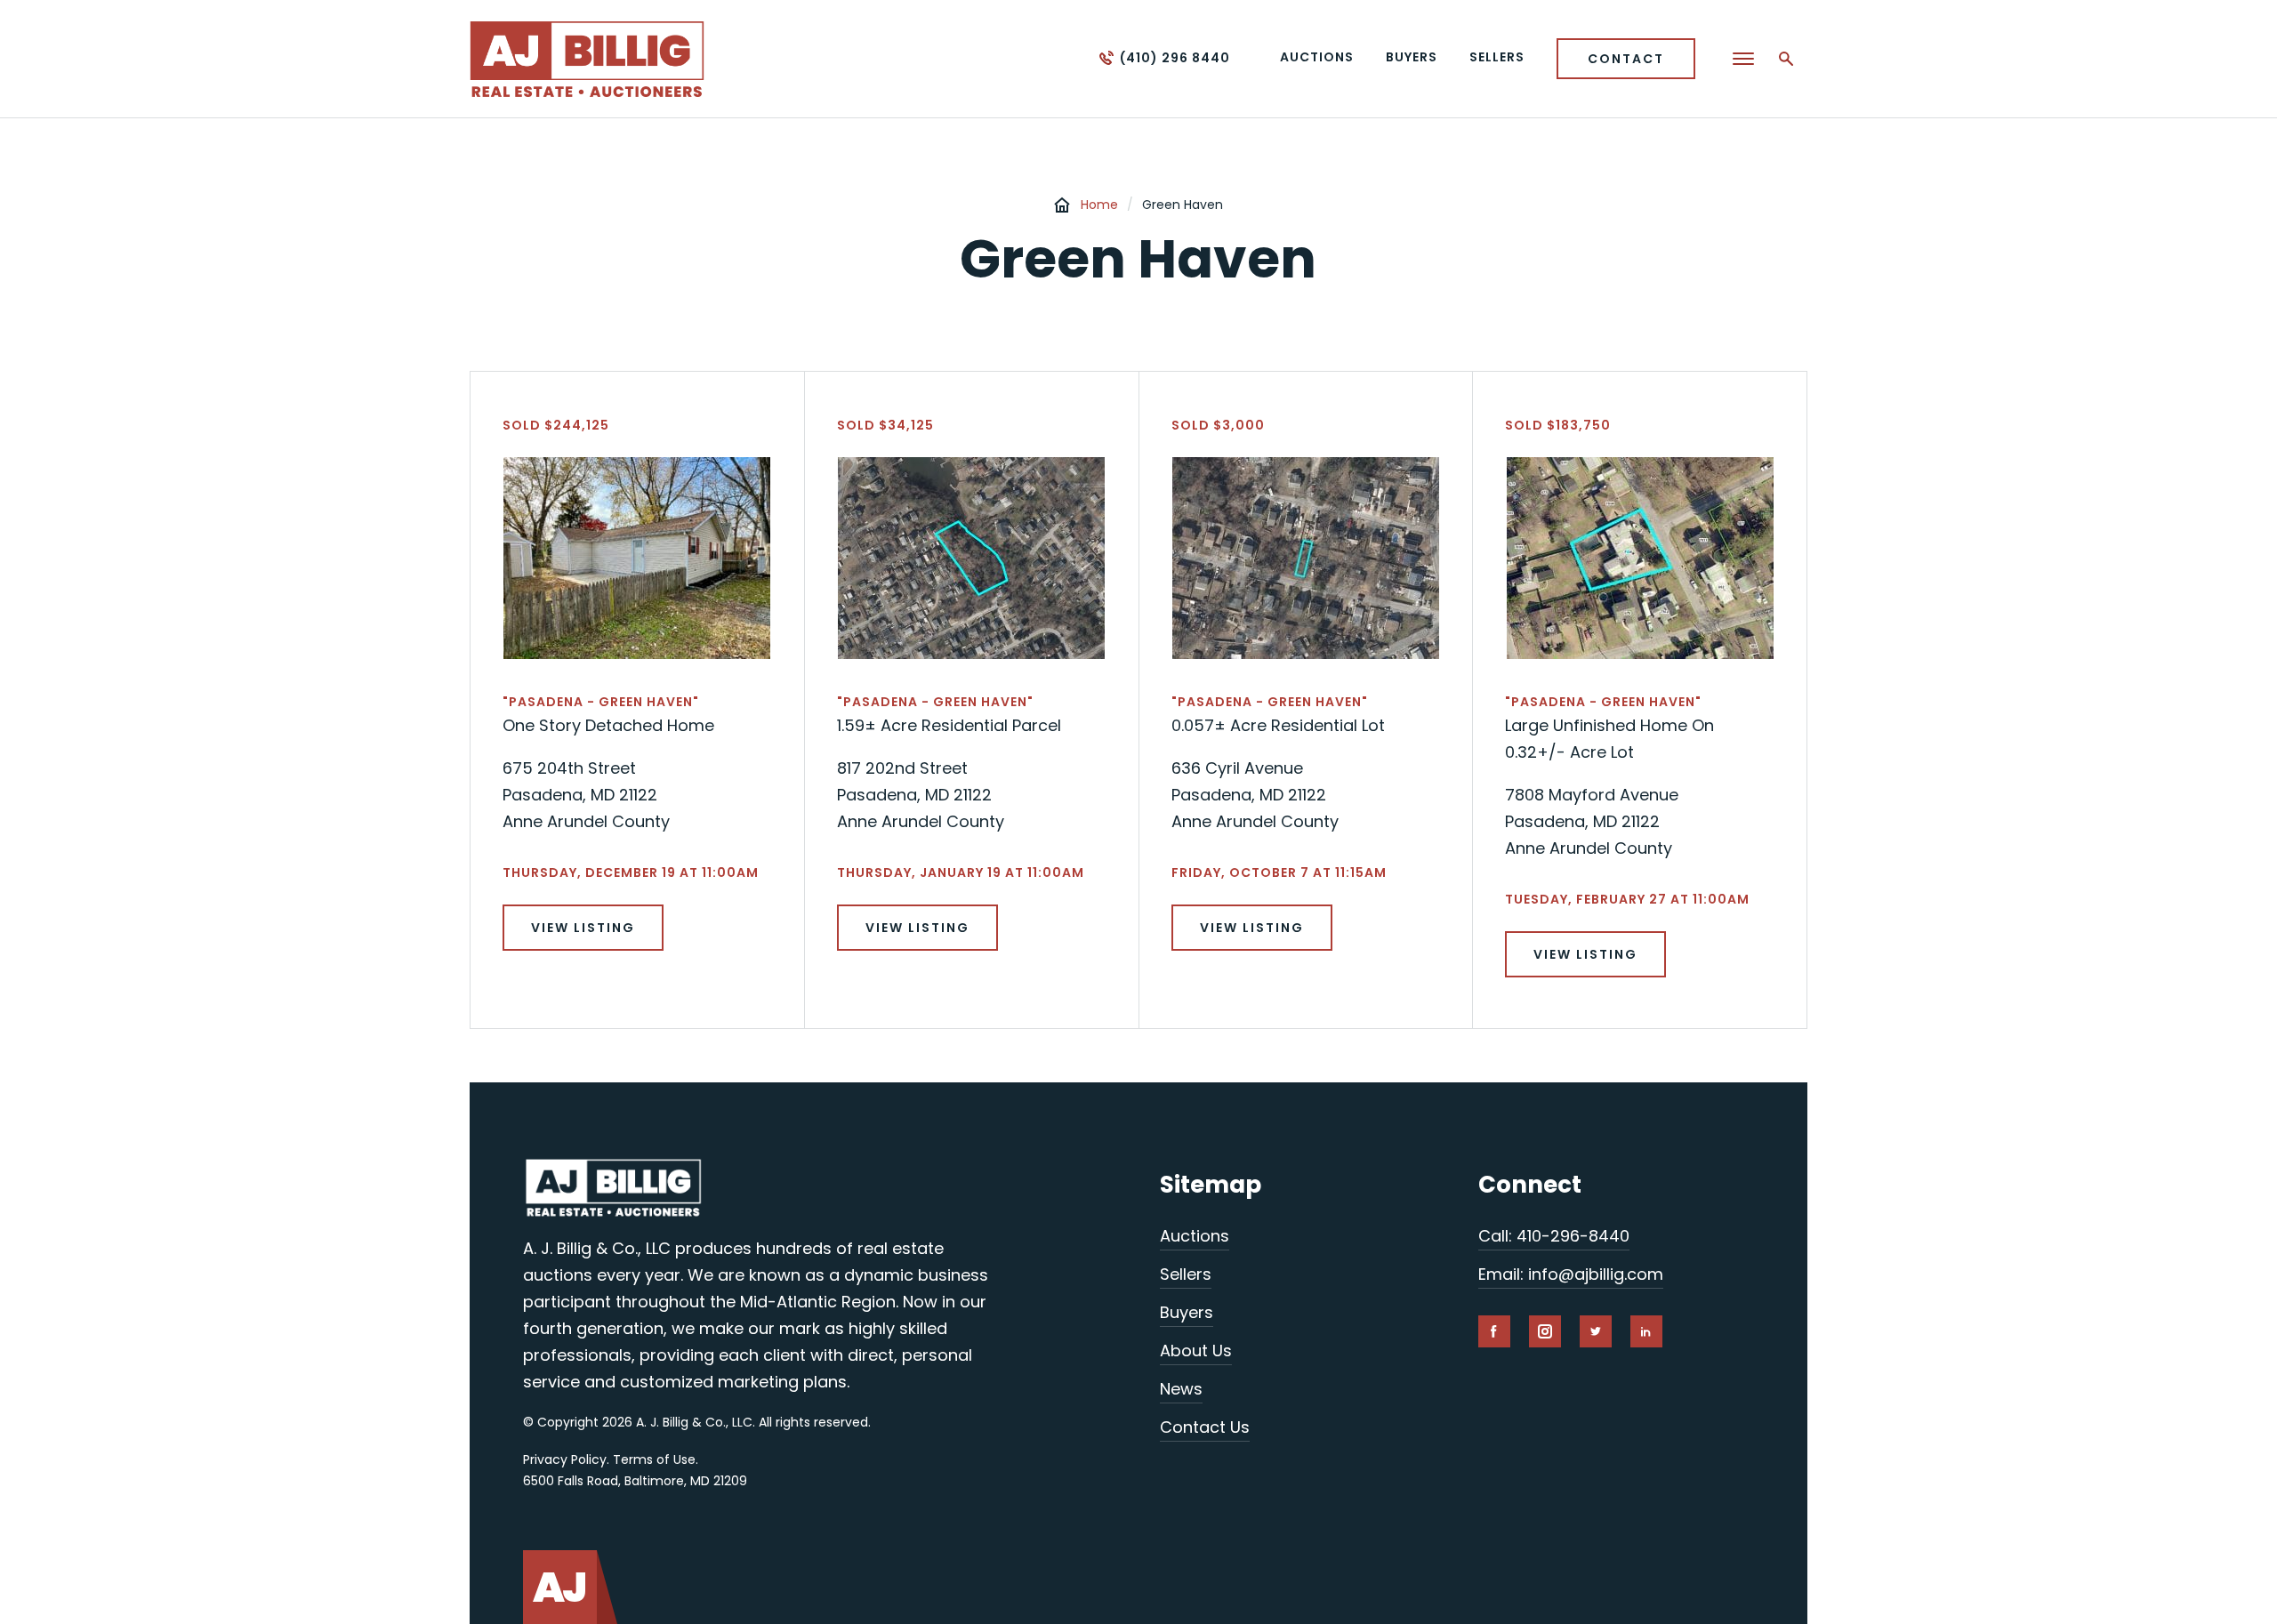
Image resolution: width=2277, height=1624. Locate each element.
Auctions (1195, 1236)
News (1181, 1389)
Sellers (1186, 1274)
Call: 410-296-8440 (1554, 1236)
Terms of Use (654, 1459)
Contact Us (1205, 1427)
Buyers (1187, 1312)
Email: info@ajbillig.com (1571, 1274)
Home (1099, 205)
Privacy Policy (565, 1459)
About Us (1196, 1351)
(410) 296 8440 (1175, 58)
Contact (1626, 59)
